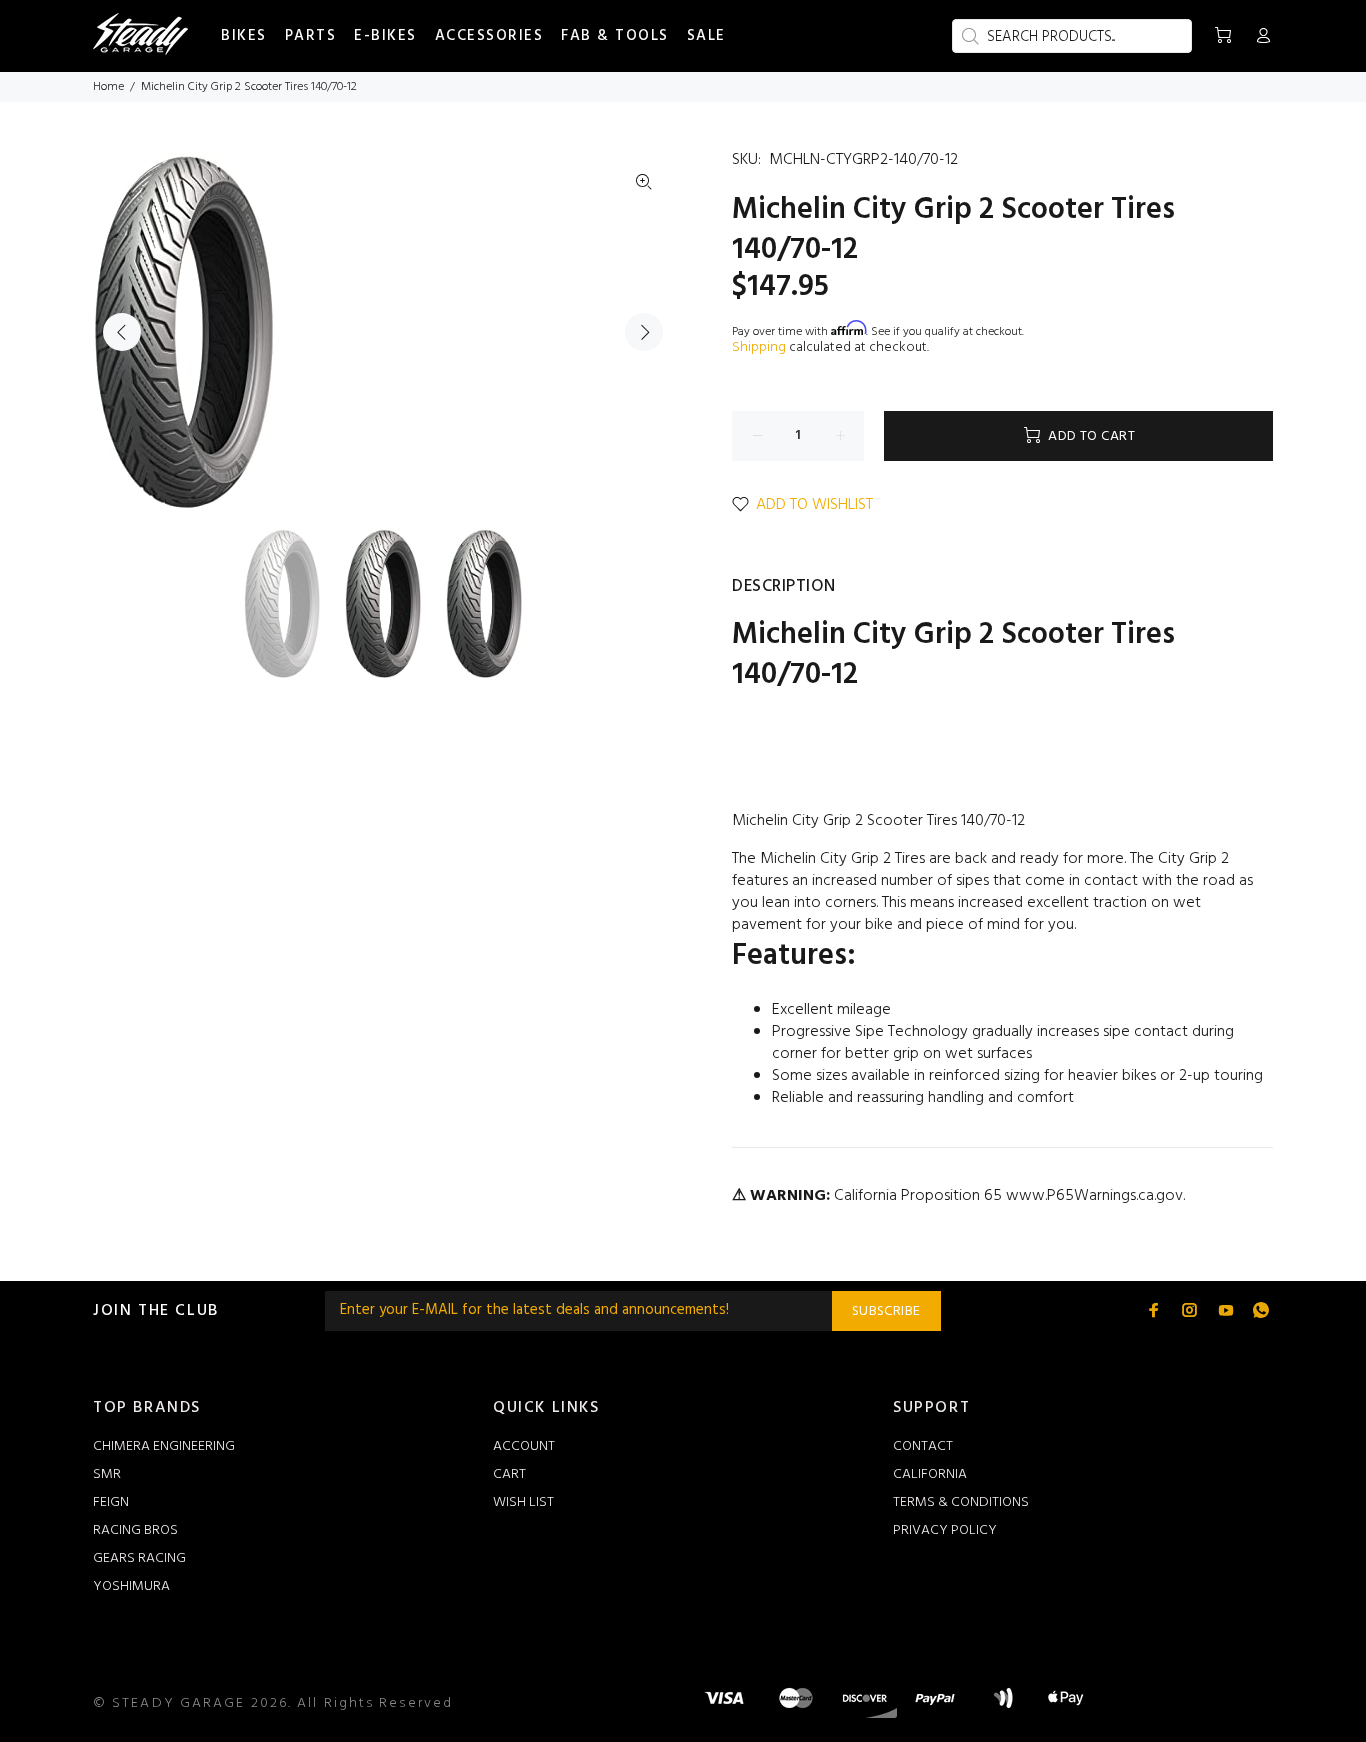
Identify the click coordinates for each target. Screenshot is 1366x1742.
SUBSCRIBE (886, 1311)
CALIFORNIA (930, 1474)
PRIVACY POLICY (945, 1530)
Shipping (759, 347)
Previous (122, 332)
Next (644, 332)
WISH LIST (523, 1502)
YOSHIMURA (131, 1586)
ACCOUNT (524, 1446)
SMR (107, 1474)
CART (509, 1474)
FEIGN (111, 1502)
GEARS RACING (139, 1558)
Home (108, 87)
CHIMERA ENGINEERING (164, 1446)
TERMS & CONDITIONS (961, 1502)
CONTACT (923, 1446)
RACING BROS (135, 1530)
